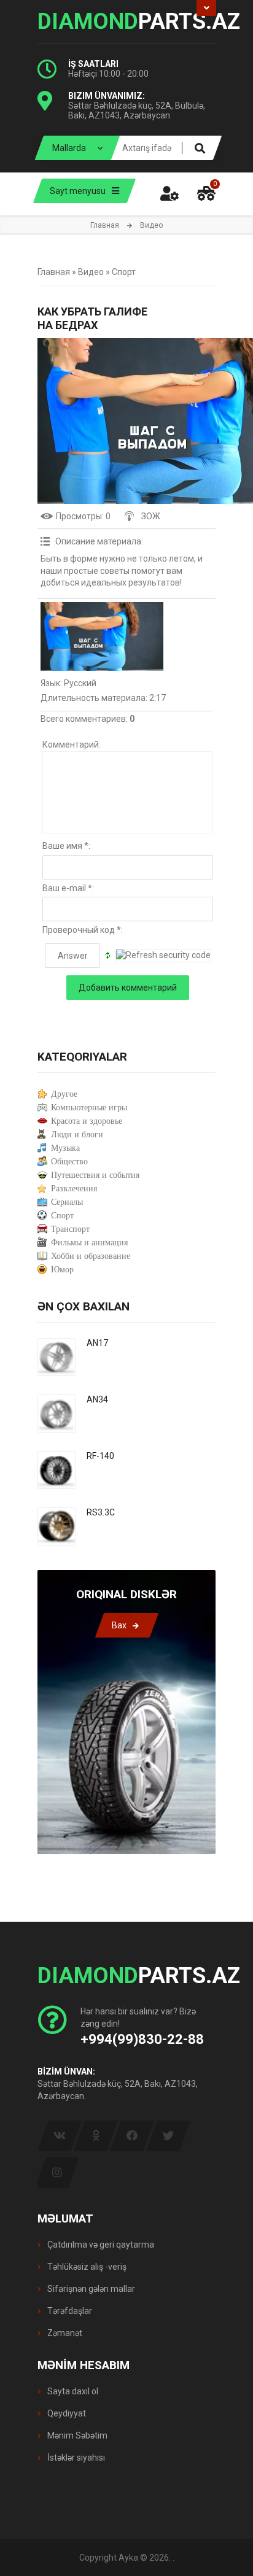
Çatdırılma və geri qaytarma (100, 2245)
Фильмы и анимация (89, 1243)
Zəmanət (64, 2333)
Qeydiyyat (66, 2413)
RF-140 (100, 1456)
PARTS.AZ (126, 21)
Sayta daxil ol (72, 2391)
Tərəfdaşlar (69, 2311)
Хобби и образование (91, 1256)
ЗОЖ (151, 516)
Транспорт (70, 1229)
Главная (105, 225)
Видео (91, 272)
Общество (69, 1162)
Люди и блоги (77, 1135)
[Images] (102, 636)
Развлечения (74, 1189)
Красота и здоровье (87, 1121)
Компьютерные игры (89, 1108)
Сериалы (67, 1202)
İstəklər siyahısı (75, 2458)
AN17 (97, 1343)
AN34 (97, 1399)
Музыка (65, 1148)
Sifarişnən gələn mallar (90, 2289)
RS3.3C (101, 1512)
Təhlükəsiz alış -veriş (86, 2267)
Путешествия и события (95, 1175)
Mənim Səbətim (76, 2435)
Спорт (124, 272)
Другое (64, 1094)
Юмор (62, 1270)
